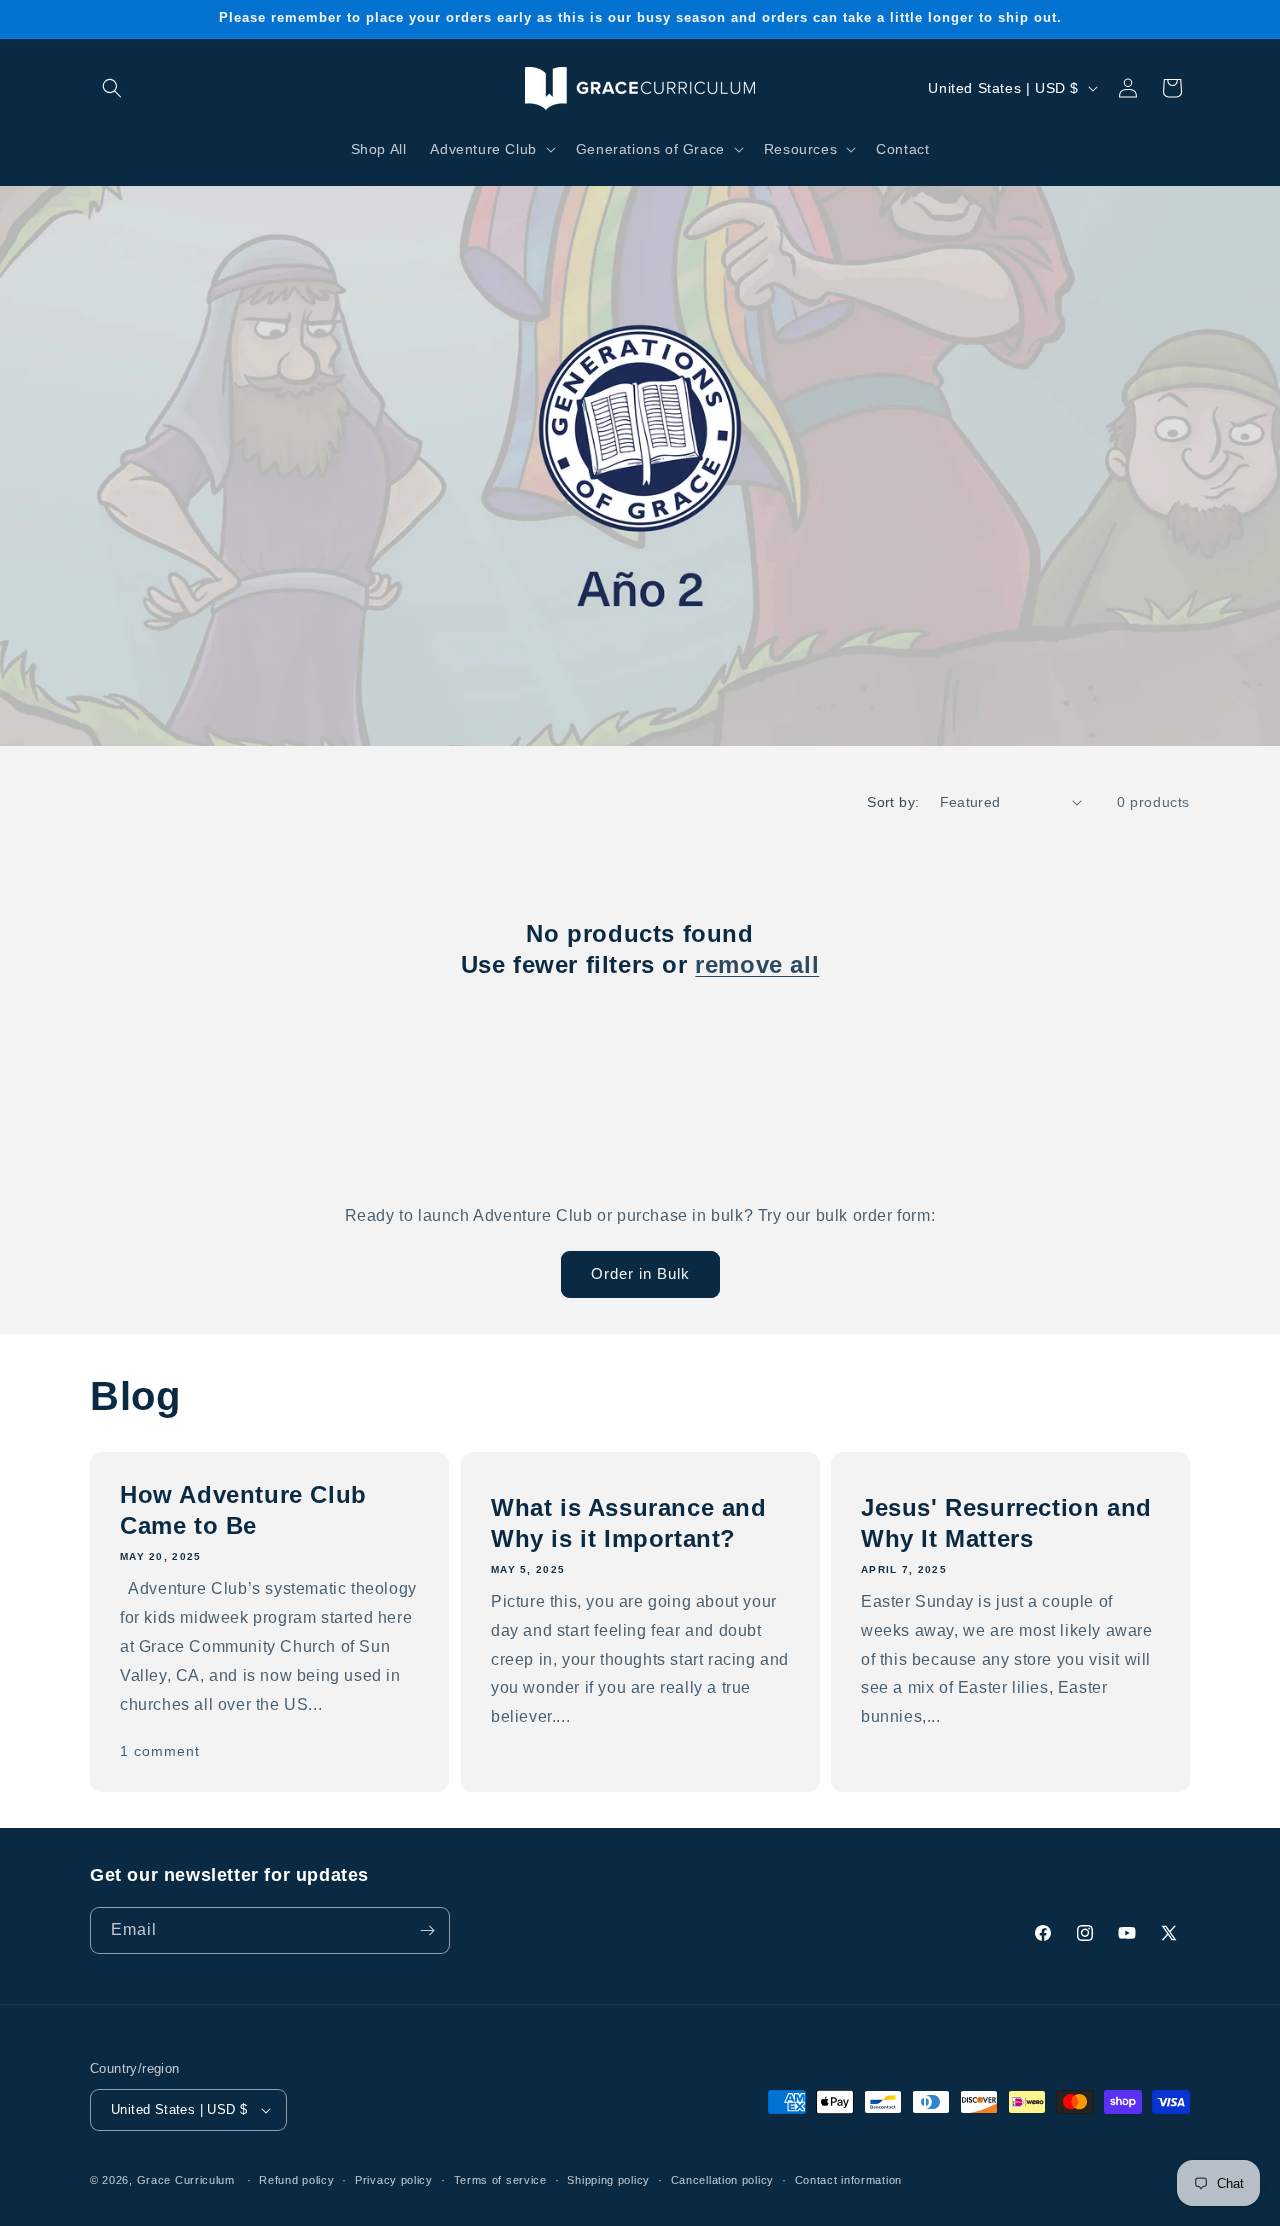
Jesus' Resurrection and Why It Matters (1006, 1522)
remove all (757, 964)
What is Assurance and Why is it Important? (629, 1522)
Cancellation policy (722, 2179)
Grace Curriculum (186, 2180)
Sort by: (893, 802)
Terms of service (500, 2179)
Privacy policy (394, 2179)
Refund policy (296, 2179)
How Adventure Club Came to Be (243, 1510)
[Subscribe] (427, 1930)
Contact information (848, 2179)
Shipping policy (608, 2179)
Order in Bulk (640, 1273)
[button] (112, 88)
